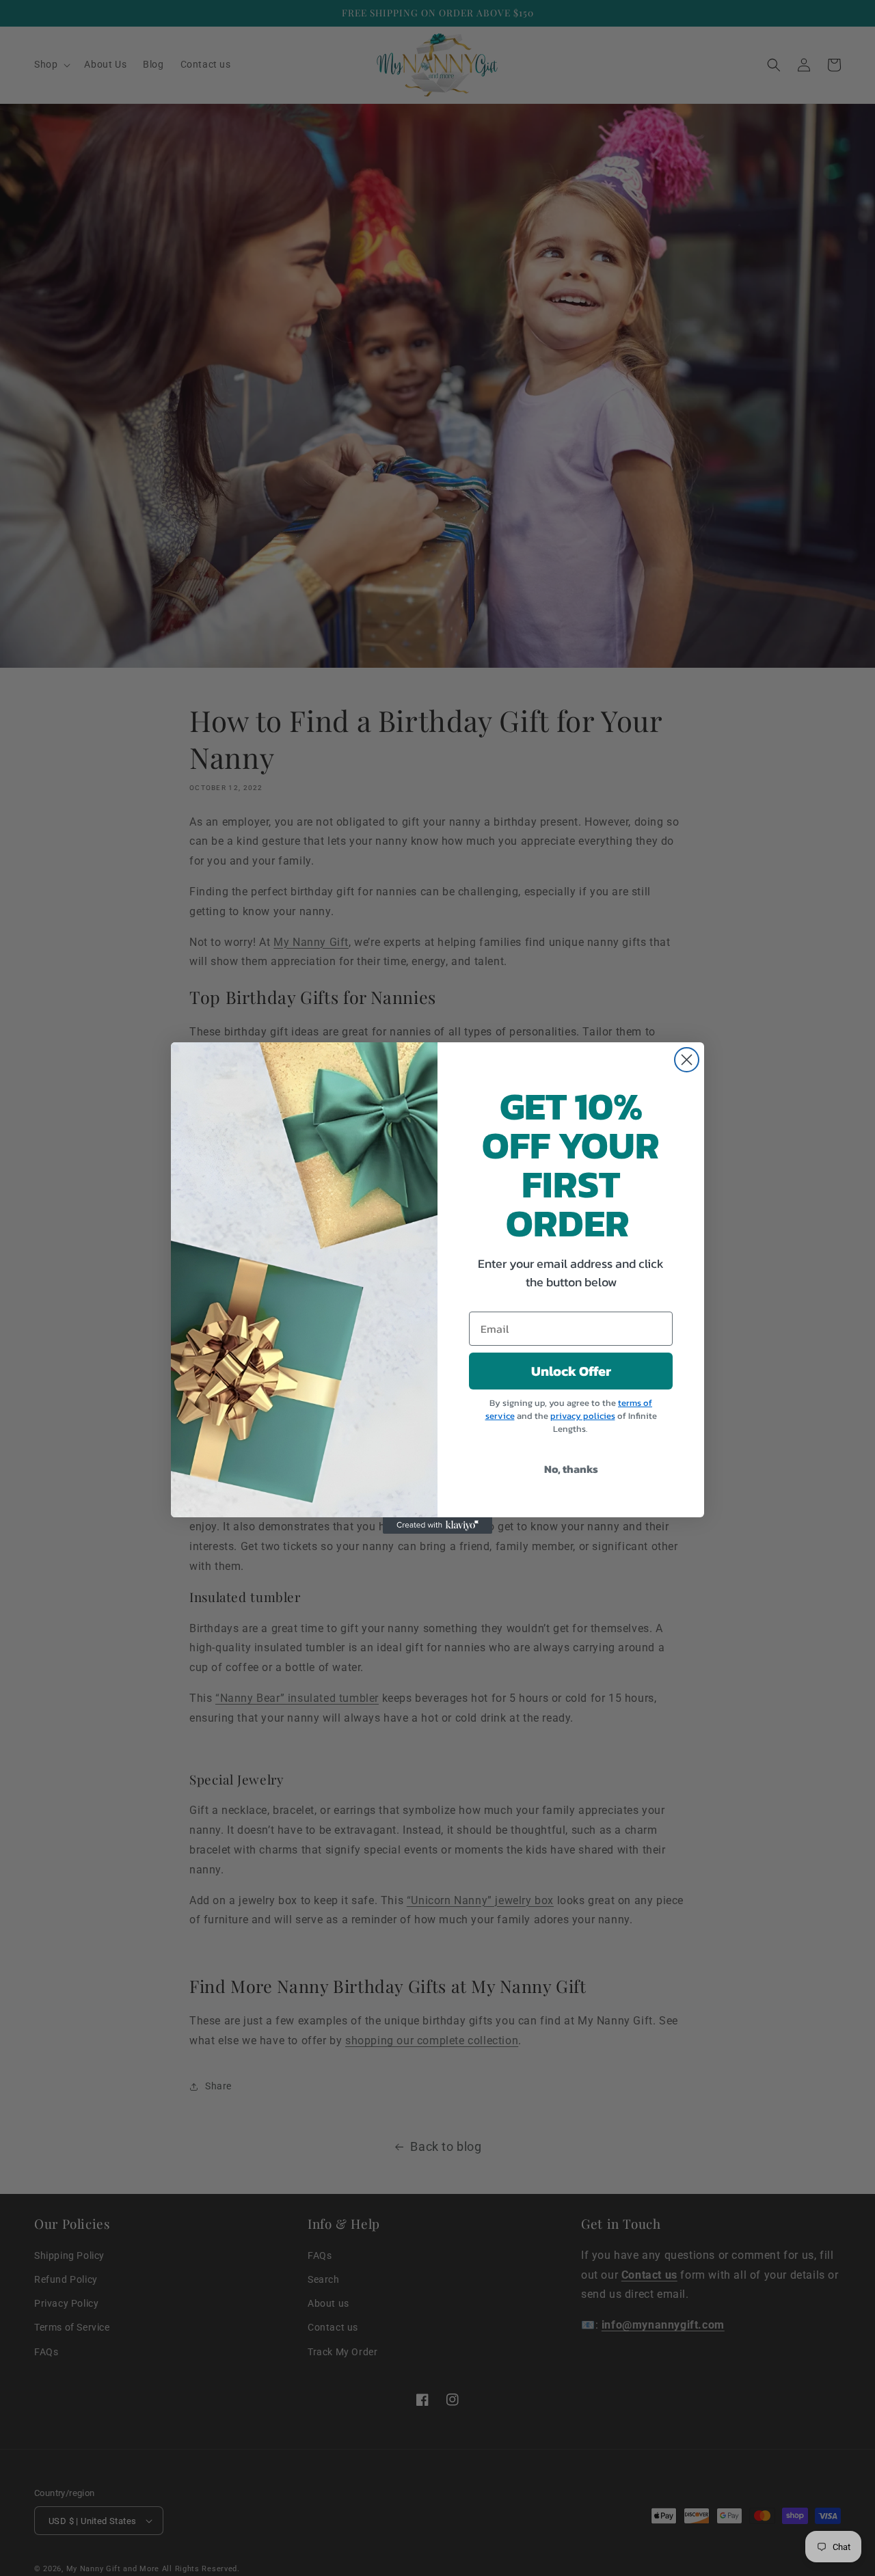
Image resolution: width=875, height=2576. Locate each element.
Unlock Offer (571, 1371)
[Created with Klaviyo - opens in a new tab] (437, 1526)
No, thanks (571, 1469)
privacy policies (583, 1416)
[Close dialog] (687, 1060)
